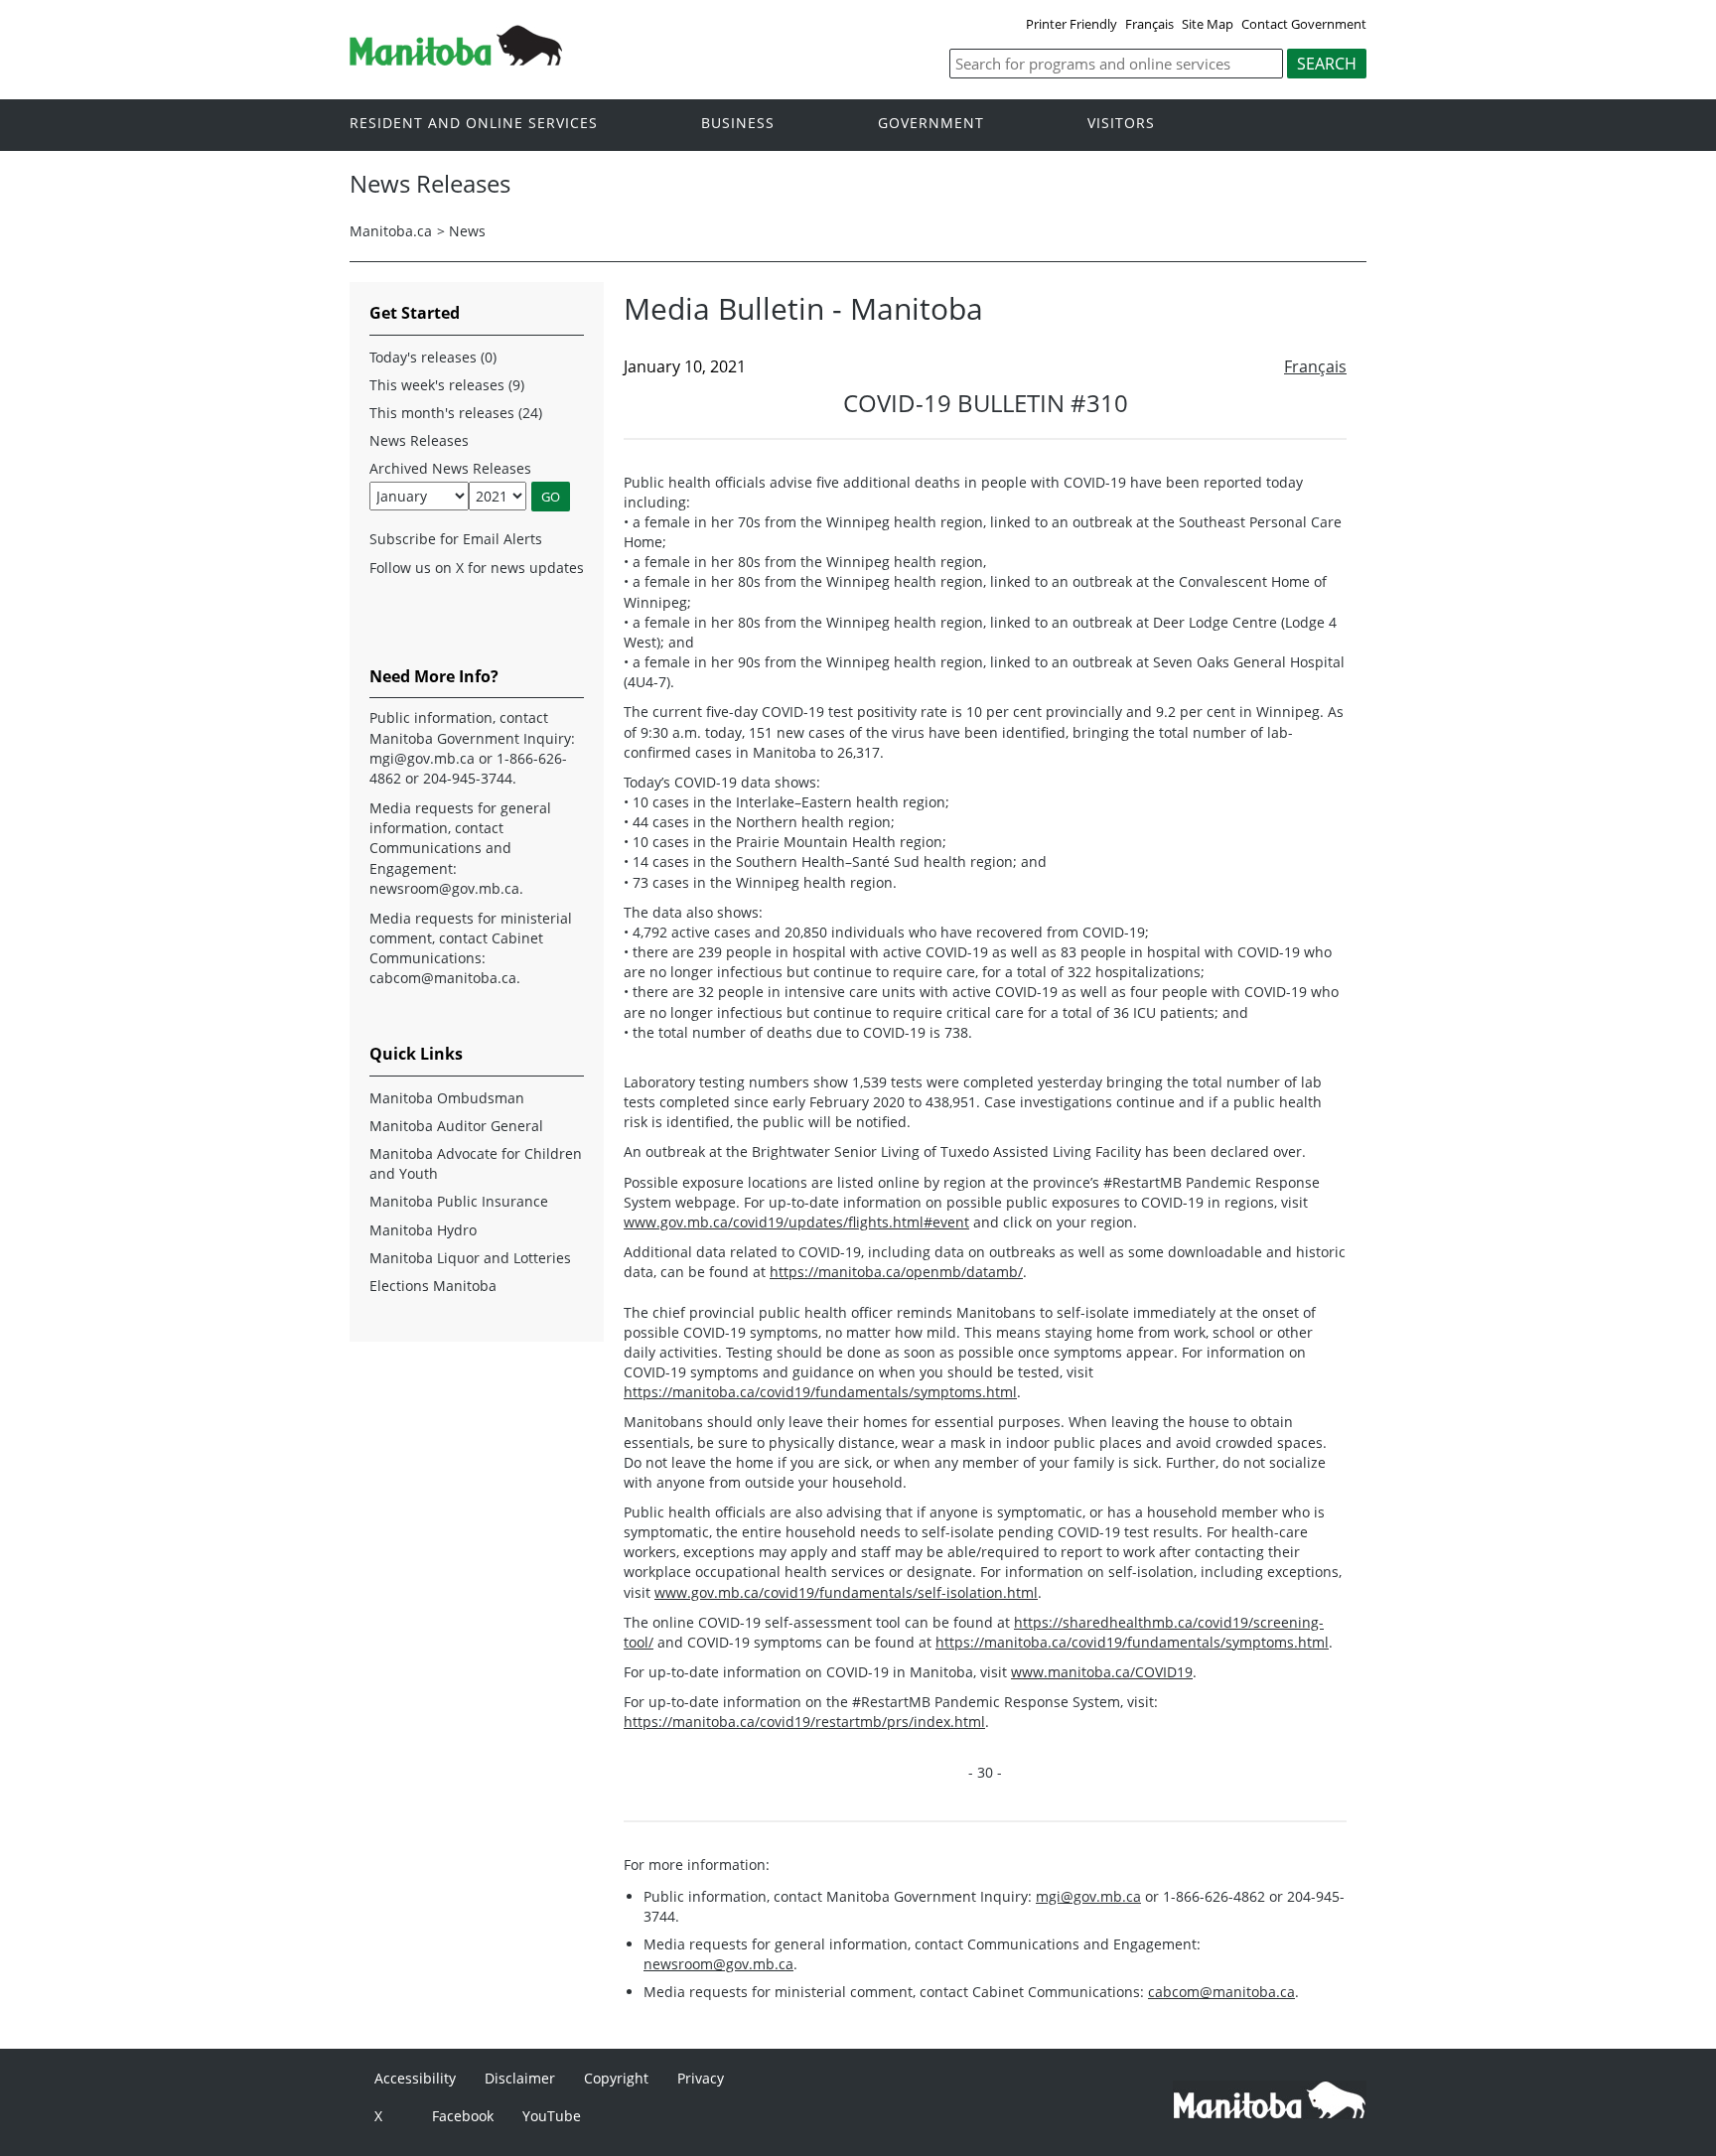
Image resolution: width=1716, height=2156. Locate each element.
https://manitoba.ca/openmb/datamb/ (896, 1272)
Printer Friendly (1072, 24)
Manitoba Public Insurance (459, 1201)
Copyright (616, 2078)
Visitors (1121, 124)
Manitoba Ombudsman (447, 1098)
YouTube (552, 2116)
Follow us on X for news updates (477, 568)
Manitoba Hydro (423, 1230)
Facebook (463, 2116)
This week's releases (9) (447, 385)
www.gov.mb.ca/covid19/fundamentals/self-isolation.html (846, 1592)
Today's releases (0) (433, 357)
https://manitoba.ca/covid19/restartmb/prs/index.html (804, 1722)
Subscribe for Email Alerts (456, 539)
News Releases (419, 440)
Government (931, 124)
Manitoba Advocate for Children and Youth (476, 1163)
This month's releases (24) (456, 413)
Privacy (701, 2078)
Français (1149, 24)
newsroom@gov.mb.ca (718, 1964)
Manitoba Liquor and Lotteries (470, 1258)
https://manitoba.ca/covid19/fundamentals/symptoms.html (820, 1392)
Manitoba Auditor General (456, 1126)
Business (738, 124)
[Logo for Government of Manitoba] (456, 60)
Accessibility (415, 2078)
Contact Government (1304, 24)
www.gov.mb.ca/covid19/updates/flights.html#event (796, 1222)
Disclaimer (520, 2078)
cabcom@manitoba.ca (1221, 1992)
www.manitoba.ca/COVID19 (1102, 1672)
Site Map (1208, 24)
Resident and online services (474, 124)
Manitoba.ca (391, 231)
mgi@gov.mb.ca (1088, 1896)
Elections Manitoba (433, 1286)
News (467, 231)
